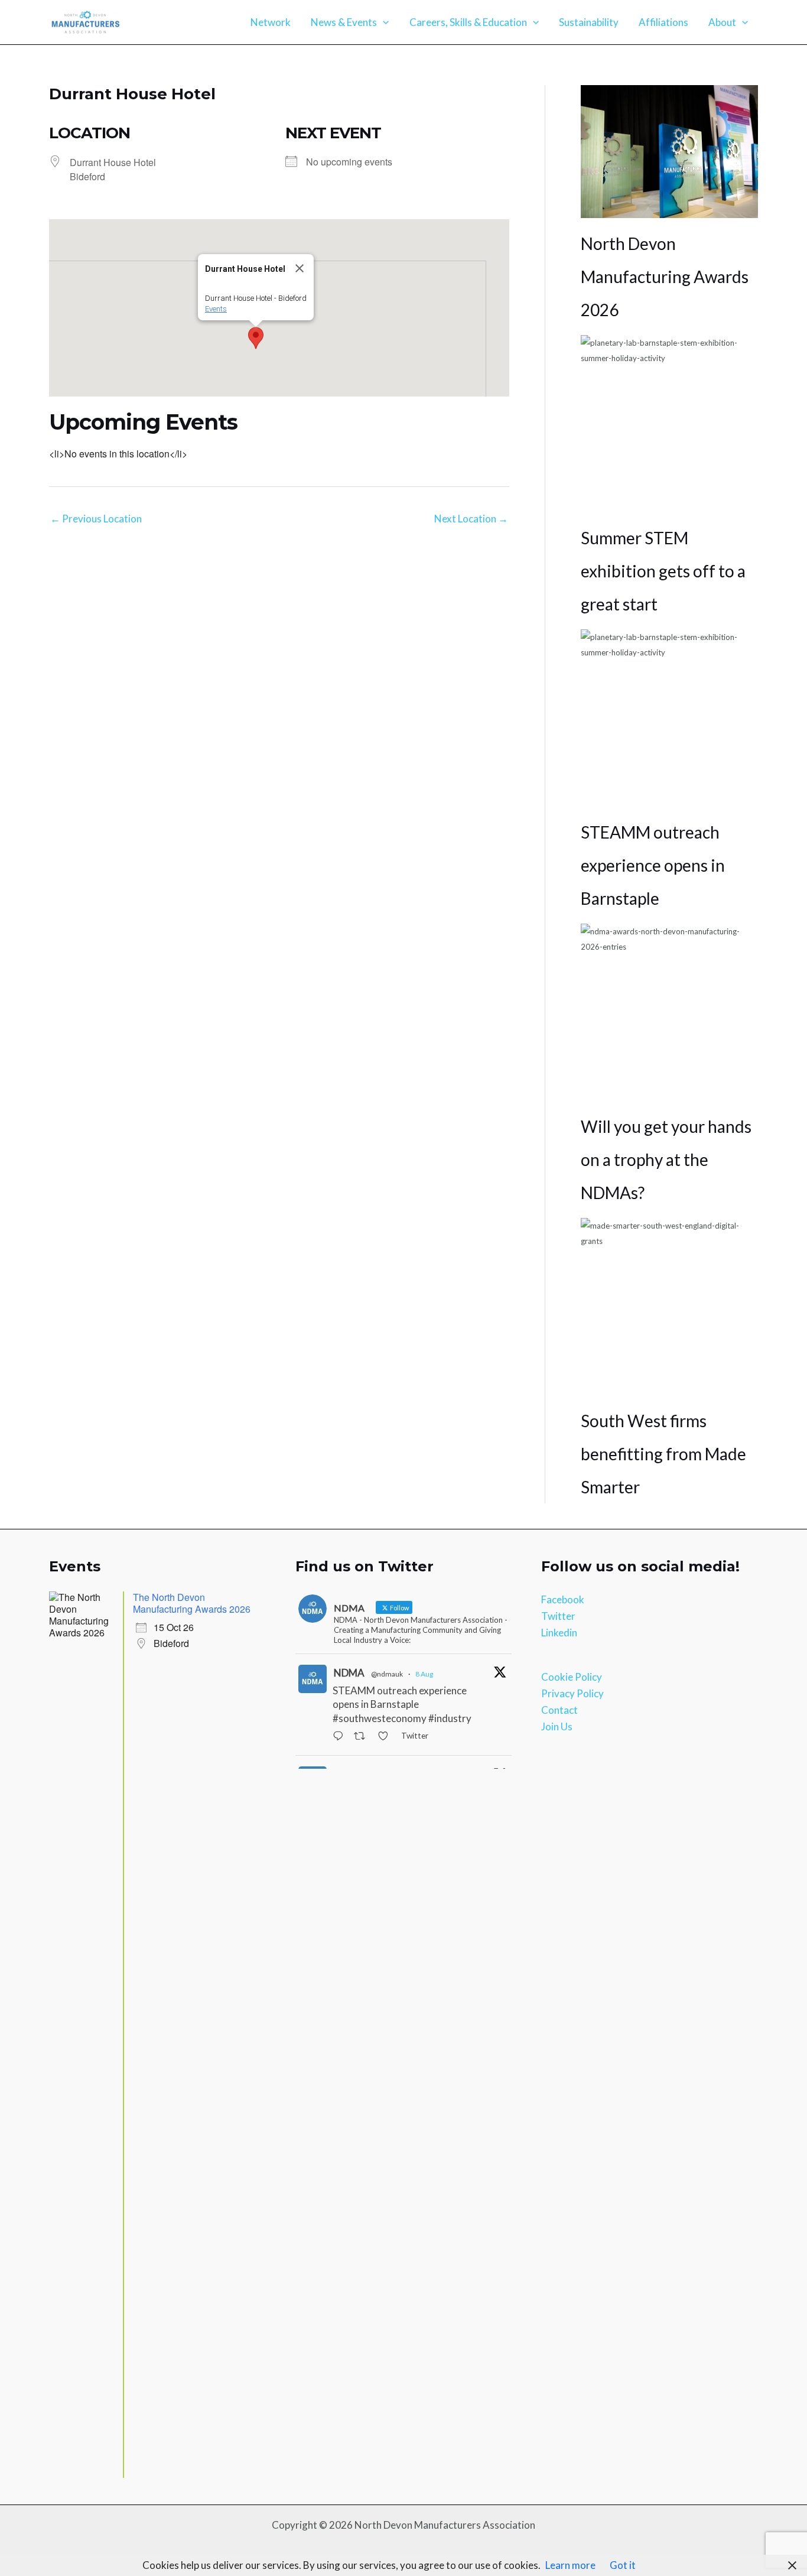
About (722, 22)
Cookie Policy (572, 1677)
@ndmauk (387, 1674)
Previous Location (96, 519)
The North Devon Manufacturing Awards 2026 (192, 1603)
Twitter (558, 1616)
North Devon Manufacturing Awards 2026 (665, 277)
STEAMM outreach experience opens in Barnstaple (653, 865)
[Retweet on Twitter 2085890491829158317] (363, 1737)
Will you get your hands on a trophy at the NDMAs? (666, 1159)
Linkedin (559, 1633)
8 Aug (424, 1674)
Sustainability (589, 22)
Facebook (563, 1599)
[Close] (300, 268)
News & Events (344, 22)
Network (271, 22)
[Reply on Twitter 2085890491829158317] (341, 1737)
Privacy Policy (572, 1693)
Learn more (570, 2565)
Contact (559, 1710)
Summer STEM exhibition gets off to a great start (663, 571)
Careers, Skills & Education (468, 22)
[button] (383, 22)
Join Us (557, 1726)
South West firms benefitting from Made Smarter (663, 1454)
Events (216, 309)
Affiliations (663, 22)
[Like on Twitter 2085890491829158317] (386, 1737)
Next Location (471, 519)
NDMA (349, 1673)
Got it (623, 2565)
